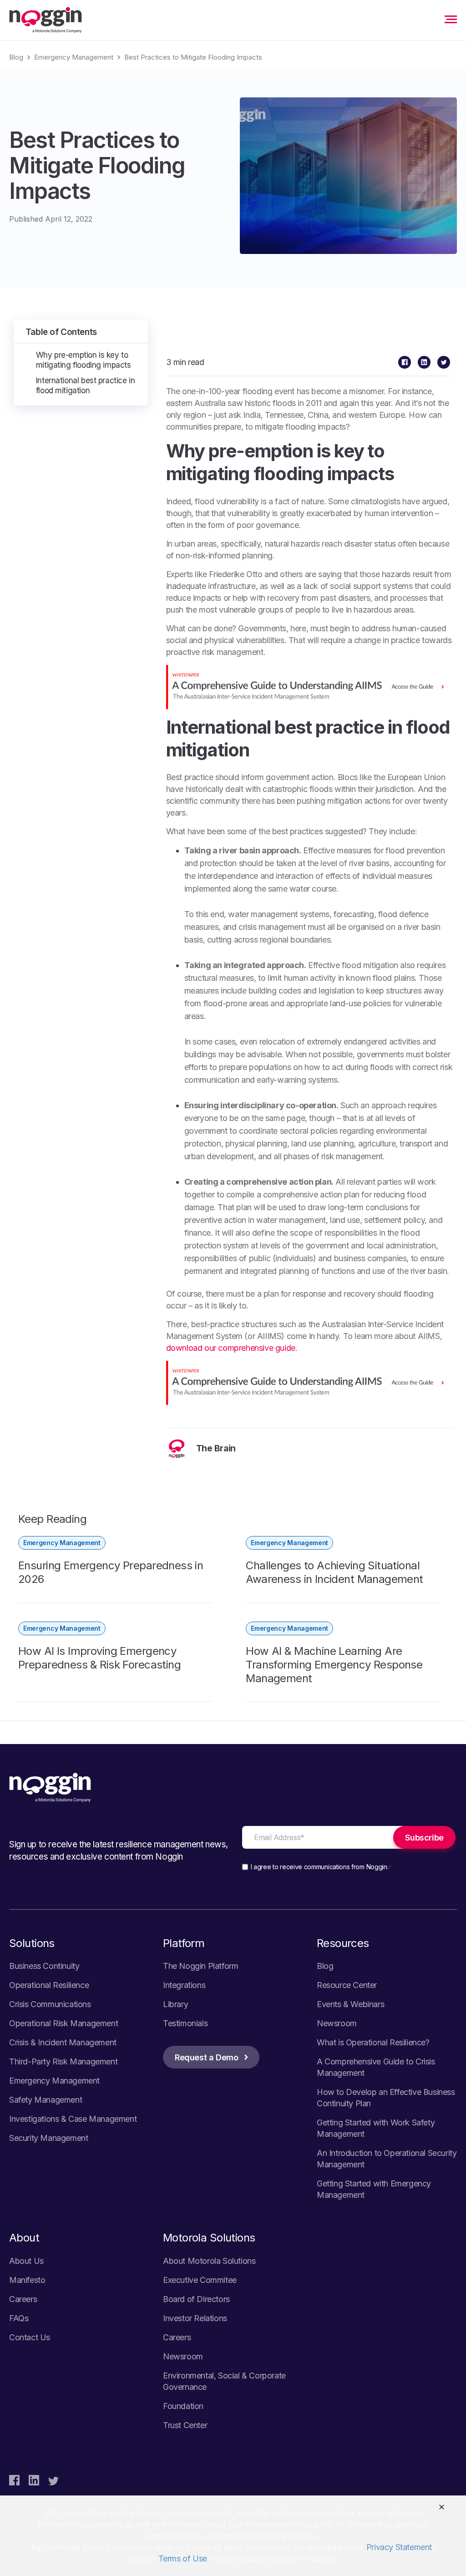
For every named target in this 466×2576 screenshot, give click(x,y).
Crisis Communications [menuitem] (50, 2004)
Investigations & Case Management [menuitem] (73, 2119)
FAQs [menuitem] (19, 2318)
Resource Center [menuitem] (347, 1985)
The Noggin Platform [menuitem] (200, 1966)
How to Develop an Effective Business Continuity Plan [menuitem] (386, 2098)
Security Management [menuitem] (48, 2138)
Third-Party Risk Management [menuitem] (63, 2061)
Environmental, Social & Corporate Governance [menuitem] (224, 2381)
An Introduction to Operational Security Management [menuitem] (387, 2159)
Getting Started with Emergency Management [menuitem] (374, 2189)
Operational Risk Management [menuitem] (63, 2023)
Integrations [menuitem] (184, 1985)
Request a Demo (206, 2057)
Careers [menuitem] (23, 2299)
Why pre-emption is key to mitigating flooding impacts (84, 360)
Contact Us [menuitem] (30, 2337)
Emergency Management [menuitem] (54, 2081)
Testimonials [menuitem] (185, 2023)
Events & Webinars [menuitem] (350, 2004)
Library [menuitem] (175, 2004)
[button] (442, 2507)
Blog (16, 57)
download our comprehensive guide (231, 1348)
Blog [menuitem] (325, 1966)
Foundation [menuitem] (183, 2406)
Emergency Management (74, 57)
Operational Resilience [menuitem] (49, 1985)
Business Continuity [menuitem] (44, 1966)
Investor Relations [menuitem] (195, 2318)
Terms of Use (183, 2558)
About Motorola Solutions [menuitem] (209, 2261)
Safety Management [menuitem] (46, 2100)
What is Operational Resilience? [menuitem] (373, 2042)
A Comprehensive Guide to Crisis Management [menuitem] (376, 2067)
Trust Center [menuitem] (185, 2425)
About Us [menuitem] (26, 2261)
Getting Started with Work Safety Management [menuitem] (376, 2128)
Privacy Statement (399, 2547)
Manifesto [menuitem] (27, 2280)
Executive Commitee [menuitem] (200, 2280)
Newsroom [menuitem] (337, 2023)
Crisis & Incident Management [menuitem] (63, 2042)
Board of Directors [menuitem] (196, 2299)
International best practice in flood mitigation (85, 385)
